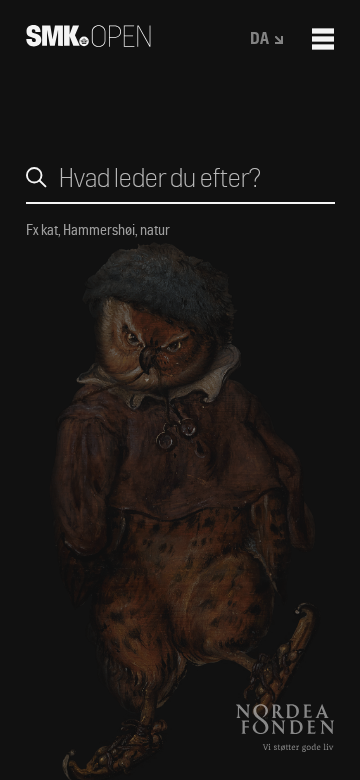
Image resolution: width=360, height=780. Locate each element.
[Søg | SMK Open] (88, 40)
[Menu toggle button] (323, 39)
